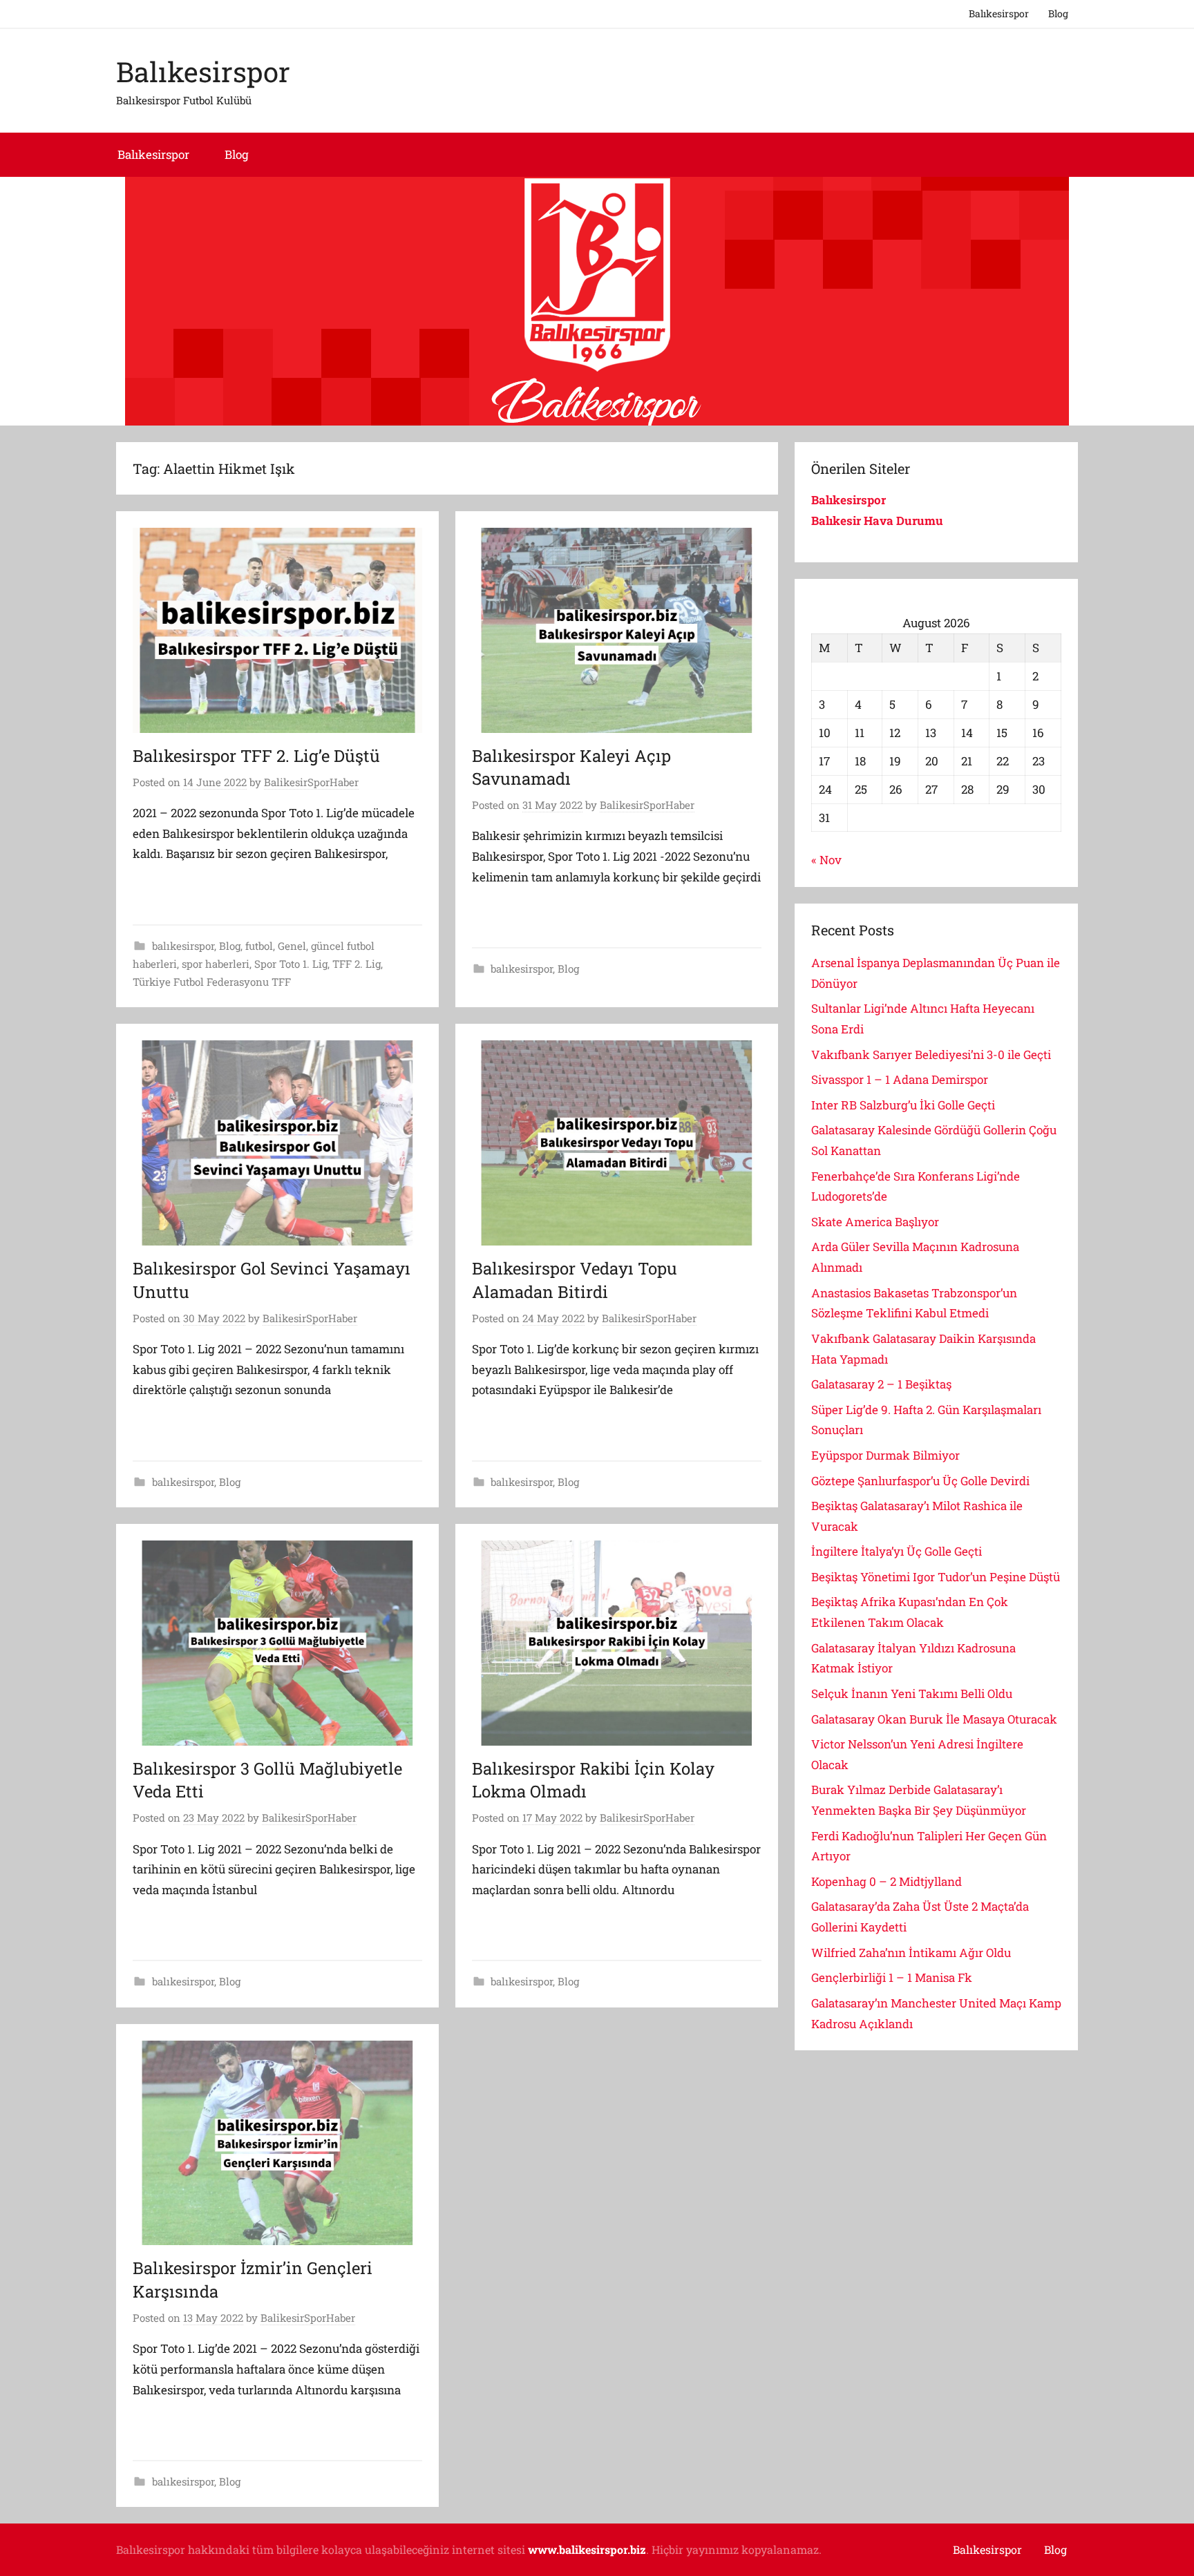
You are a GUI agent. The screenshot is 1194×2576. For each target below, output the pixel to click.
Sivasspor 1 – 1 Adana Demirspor (900, 1079)
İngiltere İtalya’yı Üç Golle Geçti (897, 1551)
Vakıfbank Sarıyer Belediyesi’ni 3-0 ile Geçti (931, 1055)
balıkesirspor (183, 946)
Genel (292, 946)
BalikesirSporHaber (311, 782)
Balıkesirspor (999, 13)
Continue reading (185, 893)
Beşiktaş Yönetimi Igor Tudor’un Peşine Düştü (936, 1577)
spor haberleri (216, 964)
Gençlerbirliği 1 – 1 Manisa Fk (892, 1977)
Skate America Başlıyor (875, 1222)
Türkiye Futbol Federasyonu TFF (212, 982)
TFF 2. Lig (357, 964)
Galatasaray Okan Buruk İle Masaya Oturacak (934, 1719)
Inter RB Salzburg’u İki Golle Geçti (903, 1105)
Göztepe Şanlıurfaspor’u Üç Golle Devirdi (920, 1481)
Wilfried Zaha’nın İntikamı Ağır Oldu (911, 1953)
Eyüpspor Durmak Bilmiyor (885, 1455)
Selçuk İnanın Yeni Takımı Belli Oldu (912, 1694)
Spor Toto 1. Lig (291, 964)
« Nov (826, 860)
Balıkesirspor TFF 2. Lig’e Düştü (256, 756)
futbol (259, 946)
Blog (1058, 13)
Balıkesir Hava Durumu (879, 521)
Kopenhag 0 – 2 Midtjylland (887, 1881)
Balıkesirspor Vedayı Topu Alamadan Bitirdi (575, 1280)
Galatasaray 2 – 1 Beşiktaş (881, 1384)
